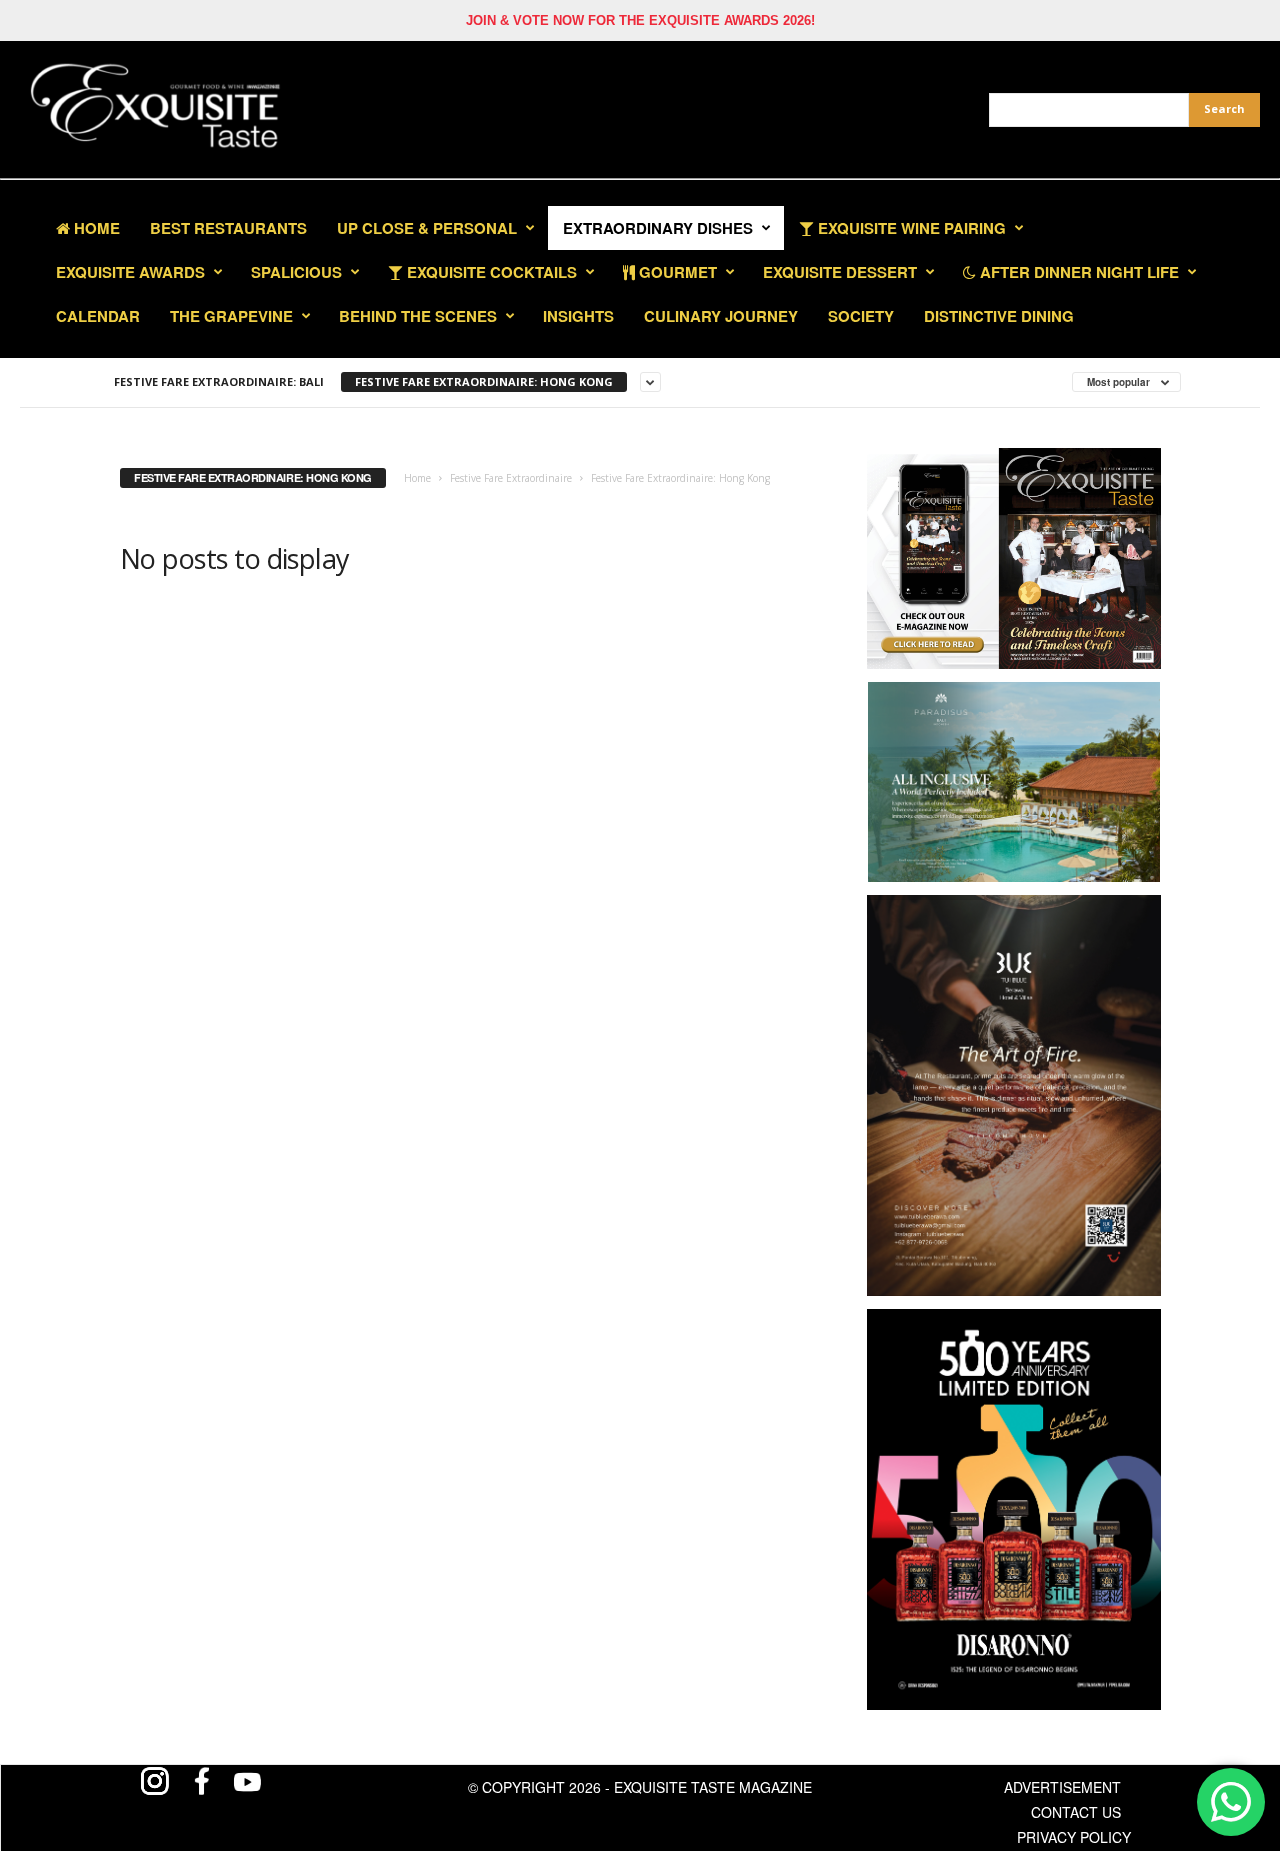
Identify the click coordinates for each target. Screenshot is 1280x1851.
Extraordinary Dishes (658, 228)
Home (95, 228)
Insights (578, 316)
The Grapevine (231, 316)
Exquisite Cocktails (490, 272)
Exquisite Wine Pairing (910, 228)
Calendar (98, 316)
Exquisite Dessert (840, 272)
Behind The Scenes (418, 316)
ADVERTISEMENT (1062, 1787)
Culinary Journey (721, 316)
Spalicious (296, 272)
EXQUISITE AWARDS (130, 272)
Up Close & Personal (427, 228)
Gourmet (676, 272)
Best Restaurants (228, 228)
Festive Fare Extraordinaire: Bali (219, 381)
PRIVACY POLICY (1074, 1837)
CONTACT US (1076, 1812)
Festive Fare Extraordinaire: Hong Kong (484, 381)
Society (861, 316)
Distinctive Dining (999, 316)
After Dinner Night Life (1077, 272)
